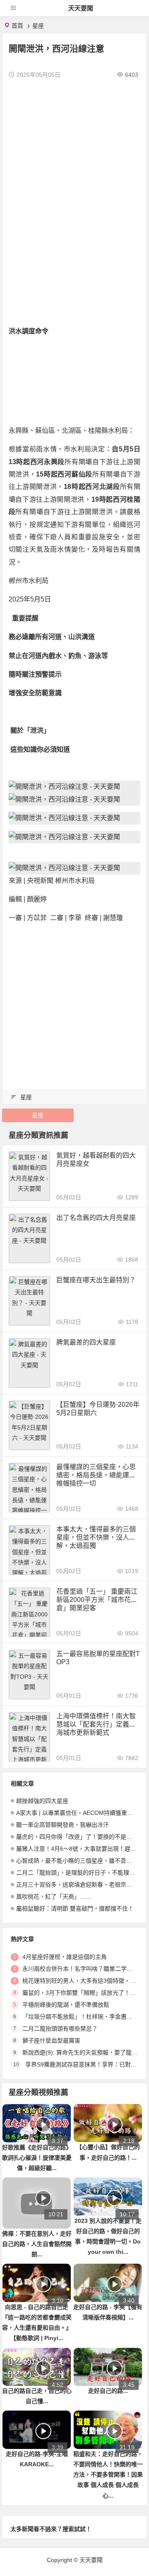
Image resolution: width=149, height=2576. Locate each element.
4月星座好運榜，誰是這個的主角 (65, 1957)
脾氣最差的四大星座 (86, 1342)
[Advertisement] (74, 162)
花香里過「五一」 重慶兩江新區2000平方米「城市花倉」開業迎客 (97, 1600)
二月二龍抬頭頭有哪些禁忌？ (60, 2029)
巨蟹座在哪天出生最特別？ (96, 1280)
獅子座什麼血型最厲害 (51, 2041)
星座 (38, 26)
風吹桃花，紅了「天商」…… (54, 1897)
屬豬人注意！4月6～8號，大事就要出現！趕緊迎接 (82, 1849)
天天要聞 (81, 8)
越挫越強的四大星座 (42, 1801)
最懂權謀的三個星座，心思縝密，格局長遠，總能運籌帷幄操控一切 (96, 1475)
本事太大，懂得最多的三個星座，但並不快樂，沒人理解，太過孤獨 (96, 1537)
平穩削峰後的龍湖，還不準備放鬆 (66, 2005)
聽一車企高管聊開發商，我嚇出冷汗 (62, 1825)
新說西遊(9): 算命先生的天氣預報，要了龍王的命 (86, 2052)
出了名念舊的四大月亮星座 (96, 1218)
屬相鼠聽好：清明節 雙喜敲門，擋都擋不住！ (75, 1908)
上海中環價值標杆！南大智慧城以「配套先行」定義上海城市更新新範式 (96, 1724)
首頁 (17, 26)
